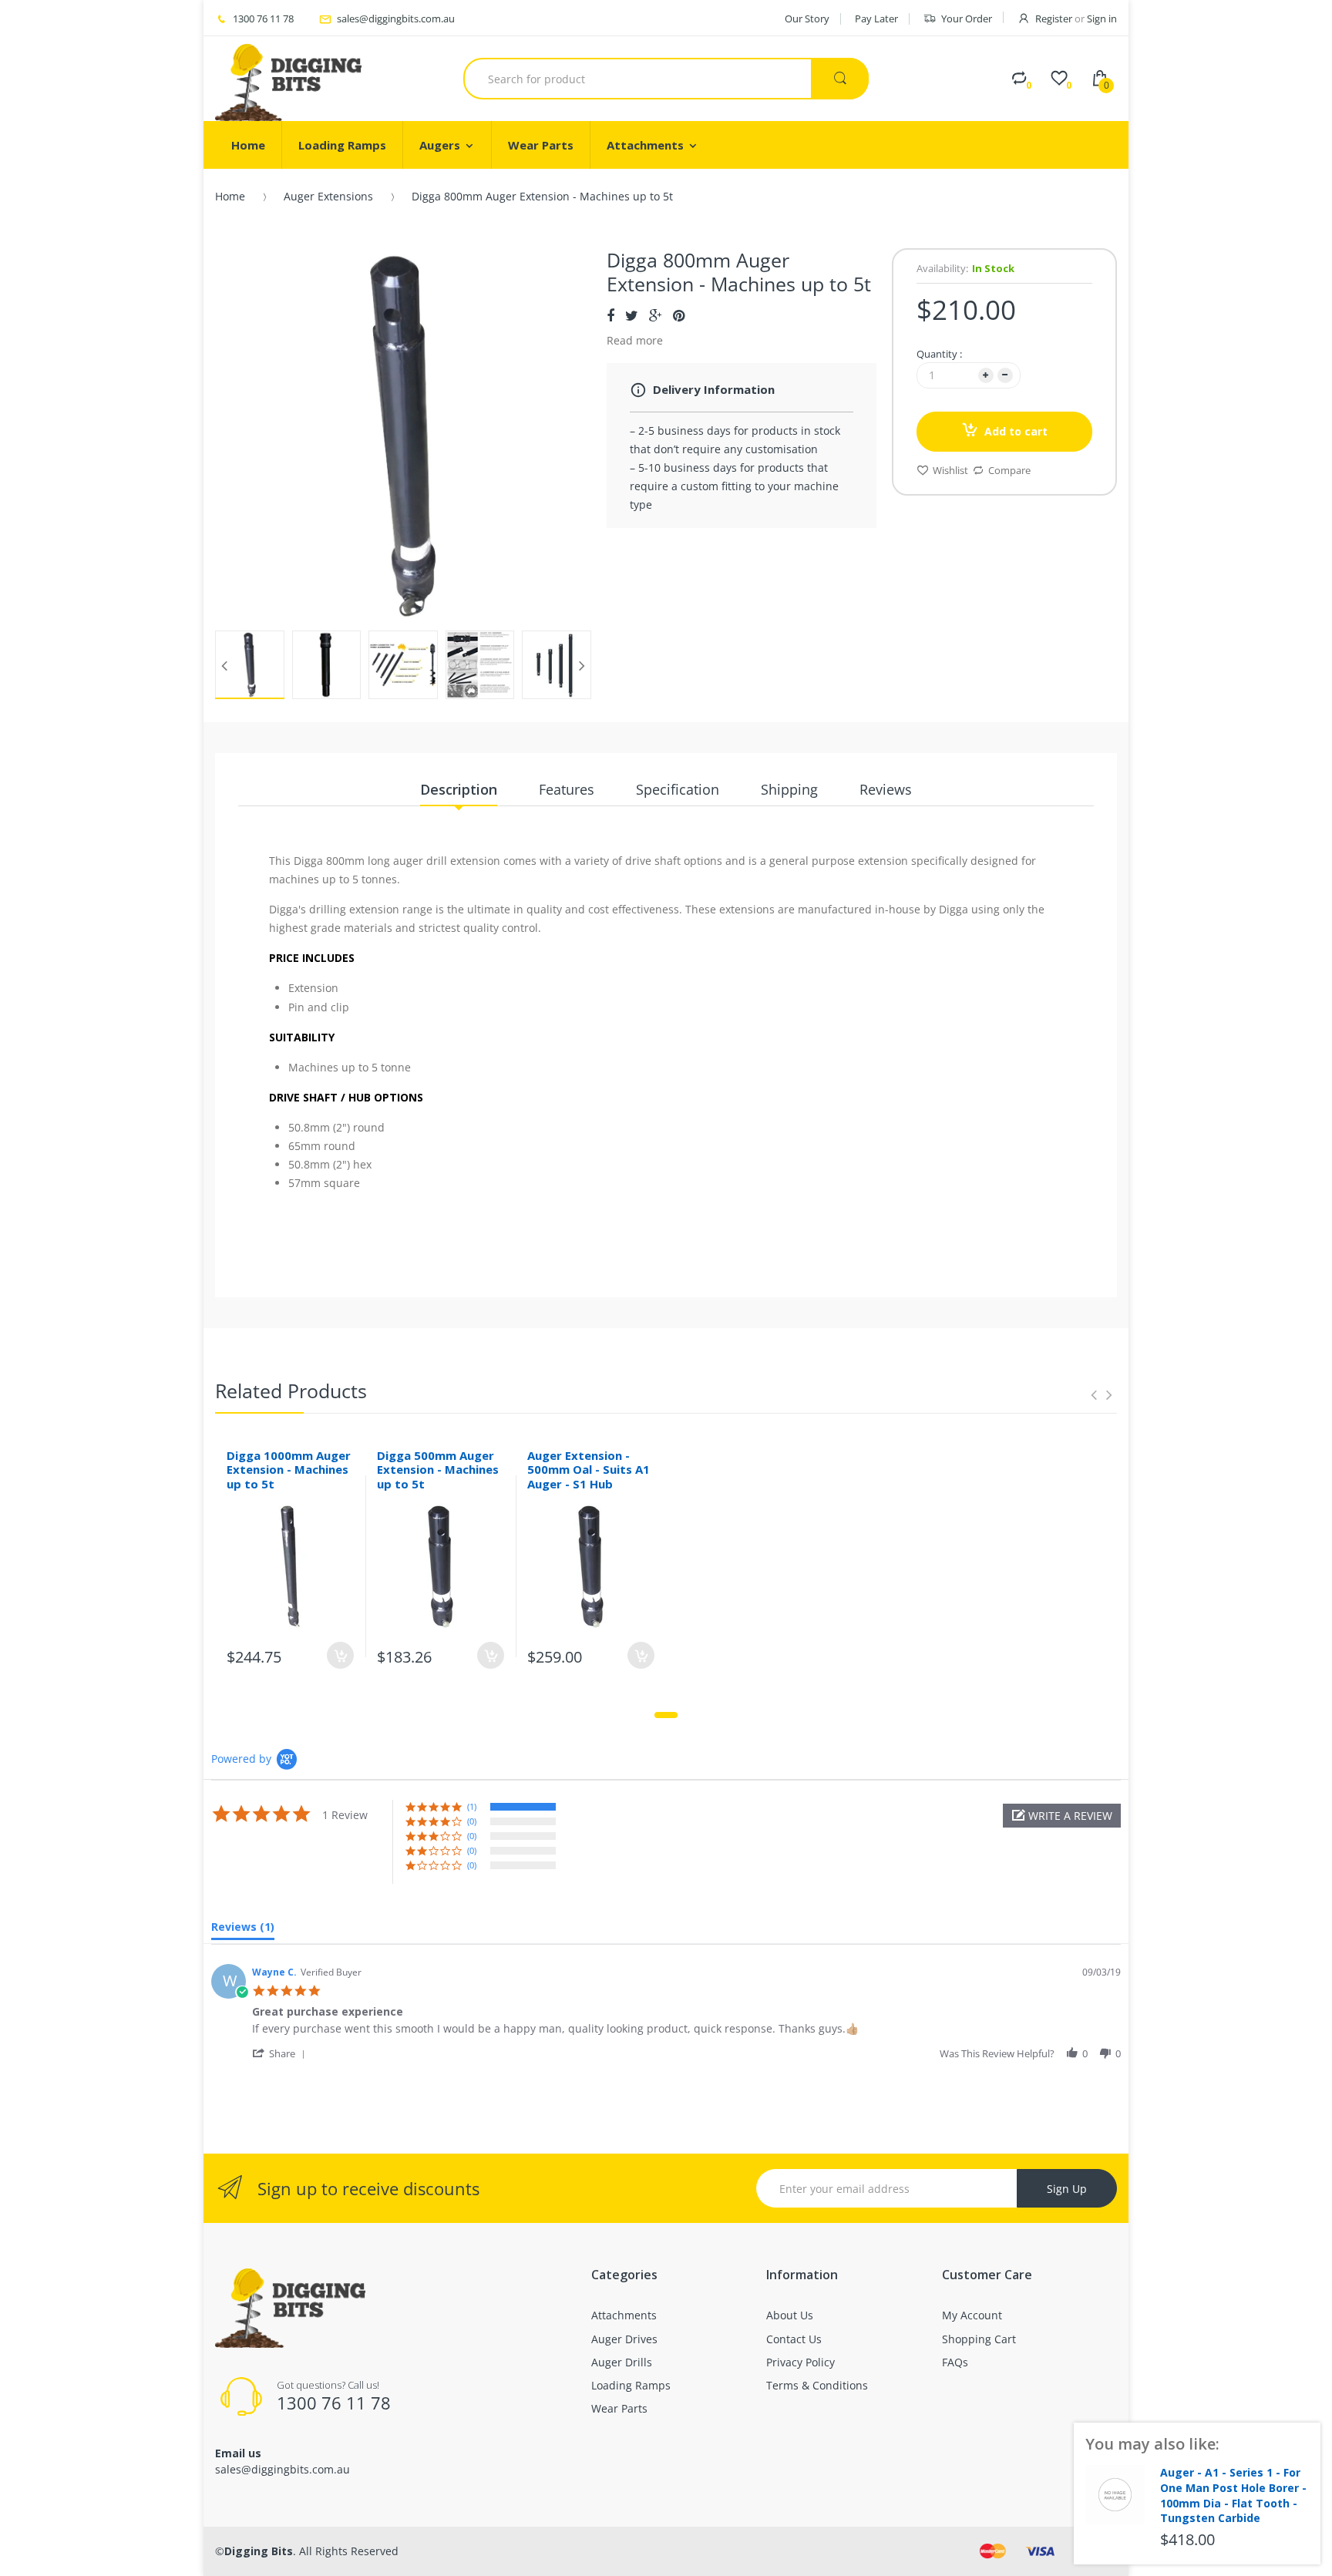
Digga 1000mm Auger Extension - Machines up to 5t (289, 1470)
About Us (790, 2315)
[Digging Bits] (288, 79)
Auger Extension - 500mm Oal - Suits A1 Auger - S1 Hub (589, 1470)
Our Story (807, 18)
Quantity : (939, 354)
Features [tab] (567, 789)
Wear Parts (619, 2408)
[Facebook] (610, 315)
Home (230, 196)
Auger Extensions (328, 196)
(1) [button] (472, 1806)
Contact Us (794, 2339)
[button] (1062, 1816)
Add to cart (1016, 431)
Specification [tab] (678, 789)
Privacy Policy (801, 2362)
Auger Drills (622, 2362)
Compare (1009, 470)
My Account (972, 2315)
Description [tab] (459, 789)
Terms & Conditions (817, 2385)
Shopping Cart (979, 2339)
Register (1054, 18)
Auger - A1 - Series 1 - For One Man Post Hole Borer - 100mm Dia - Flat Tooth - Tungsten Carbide (1233, 2495)
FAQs (955, 2362)
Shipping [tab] (789, 789)
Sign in (1102, 18)
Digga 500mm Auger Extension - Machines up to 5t (438, 1470)
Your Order (967, 18)
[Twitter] (632, 315)
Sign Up (1067, 2189)
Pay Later (876, 18)
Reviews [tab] (886, 789)
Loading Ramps (631, 2385)
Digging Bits (259, 2551)
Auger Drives (624, 2339)
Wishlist (950, 470)
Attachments (624, 2315)
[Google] (656, 315)
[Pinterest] (679, 315)
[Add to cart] (340, 1655)
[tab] (243, 1930)
